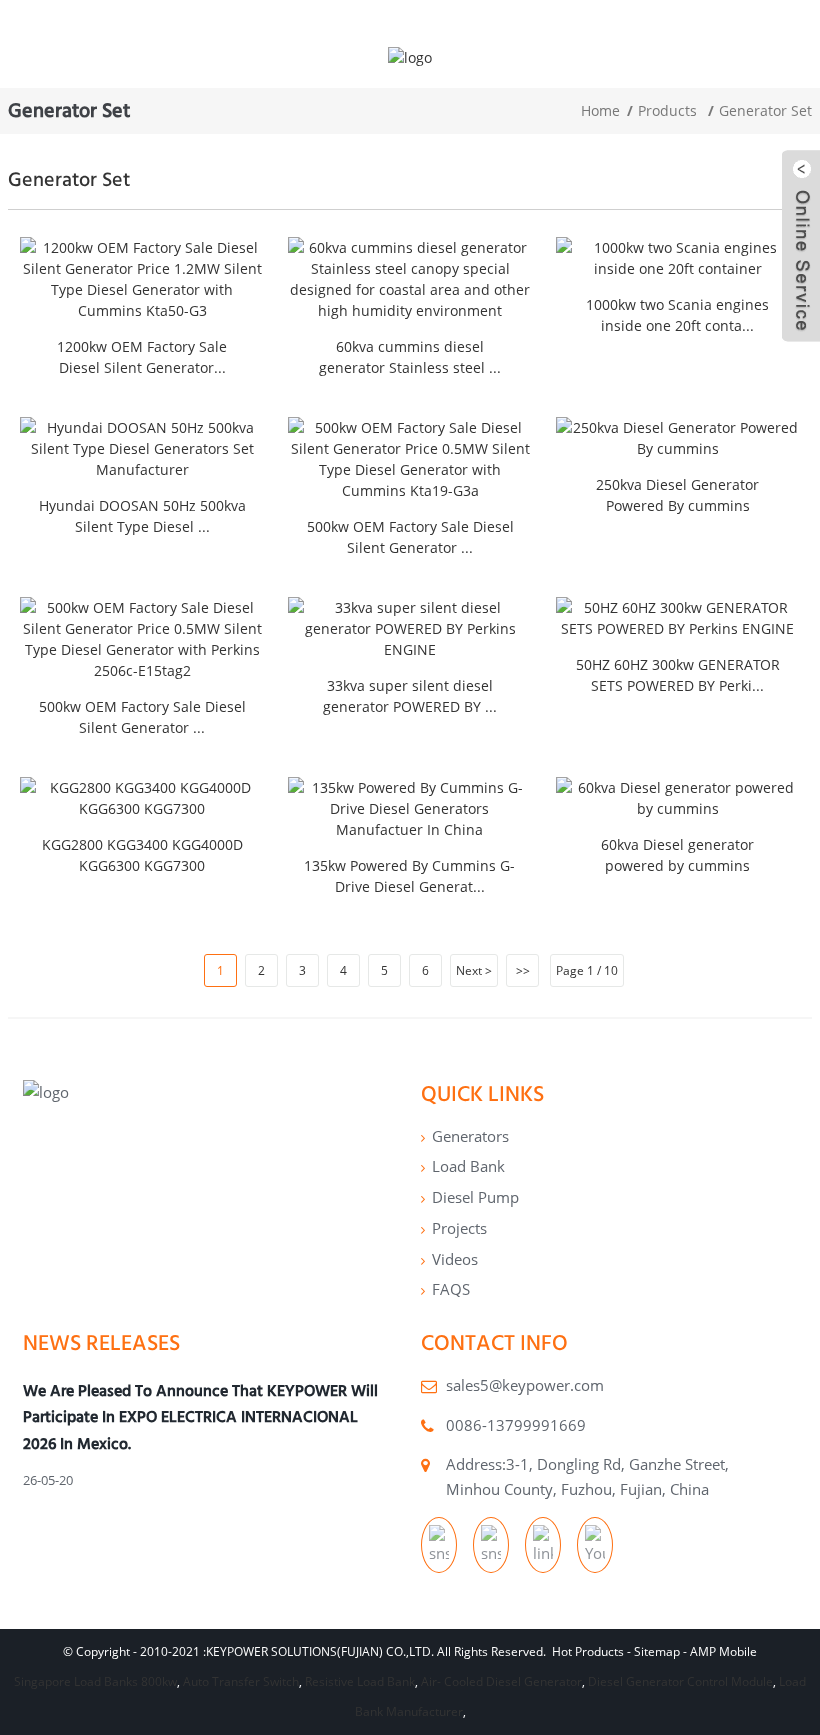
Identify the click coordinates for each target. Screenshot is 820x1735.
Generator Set (765, 110)
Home (600, 110)
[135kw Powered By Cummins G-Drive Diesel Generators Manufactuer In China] (410, 808)
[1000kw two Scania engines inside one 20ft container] (678, 258)
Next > (474, 970)
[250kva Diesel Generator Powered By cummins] (678, 438)
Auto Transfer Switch (241, 1681)
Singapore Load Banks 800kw (95, 1681)
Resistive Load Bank (360, 1681)
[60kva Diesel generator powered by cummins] (678, 798)
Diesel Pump (475, 1197)
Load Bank (468, 1166)
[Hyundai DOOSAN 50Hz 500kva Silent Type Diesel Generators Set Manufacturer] (142, 448)
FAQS (451, 1289)
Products (667, 110)
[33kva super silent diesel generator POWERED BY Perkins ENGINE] (410, 628)
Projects (459, 1228)
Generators (470, 1136)
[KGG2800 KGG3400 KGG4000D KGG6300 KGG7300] (142, 798)
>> (523, 970)
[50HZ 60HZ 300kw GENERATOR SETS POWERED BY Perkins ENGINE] (678, 618)
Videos (455, 1259)
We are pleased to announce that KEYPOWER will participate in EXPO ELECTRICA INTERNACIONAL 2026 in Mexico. (200, 1417)
